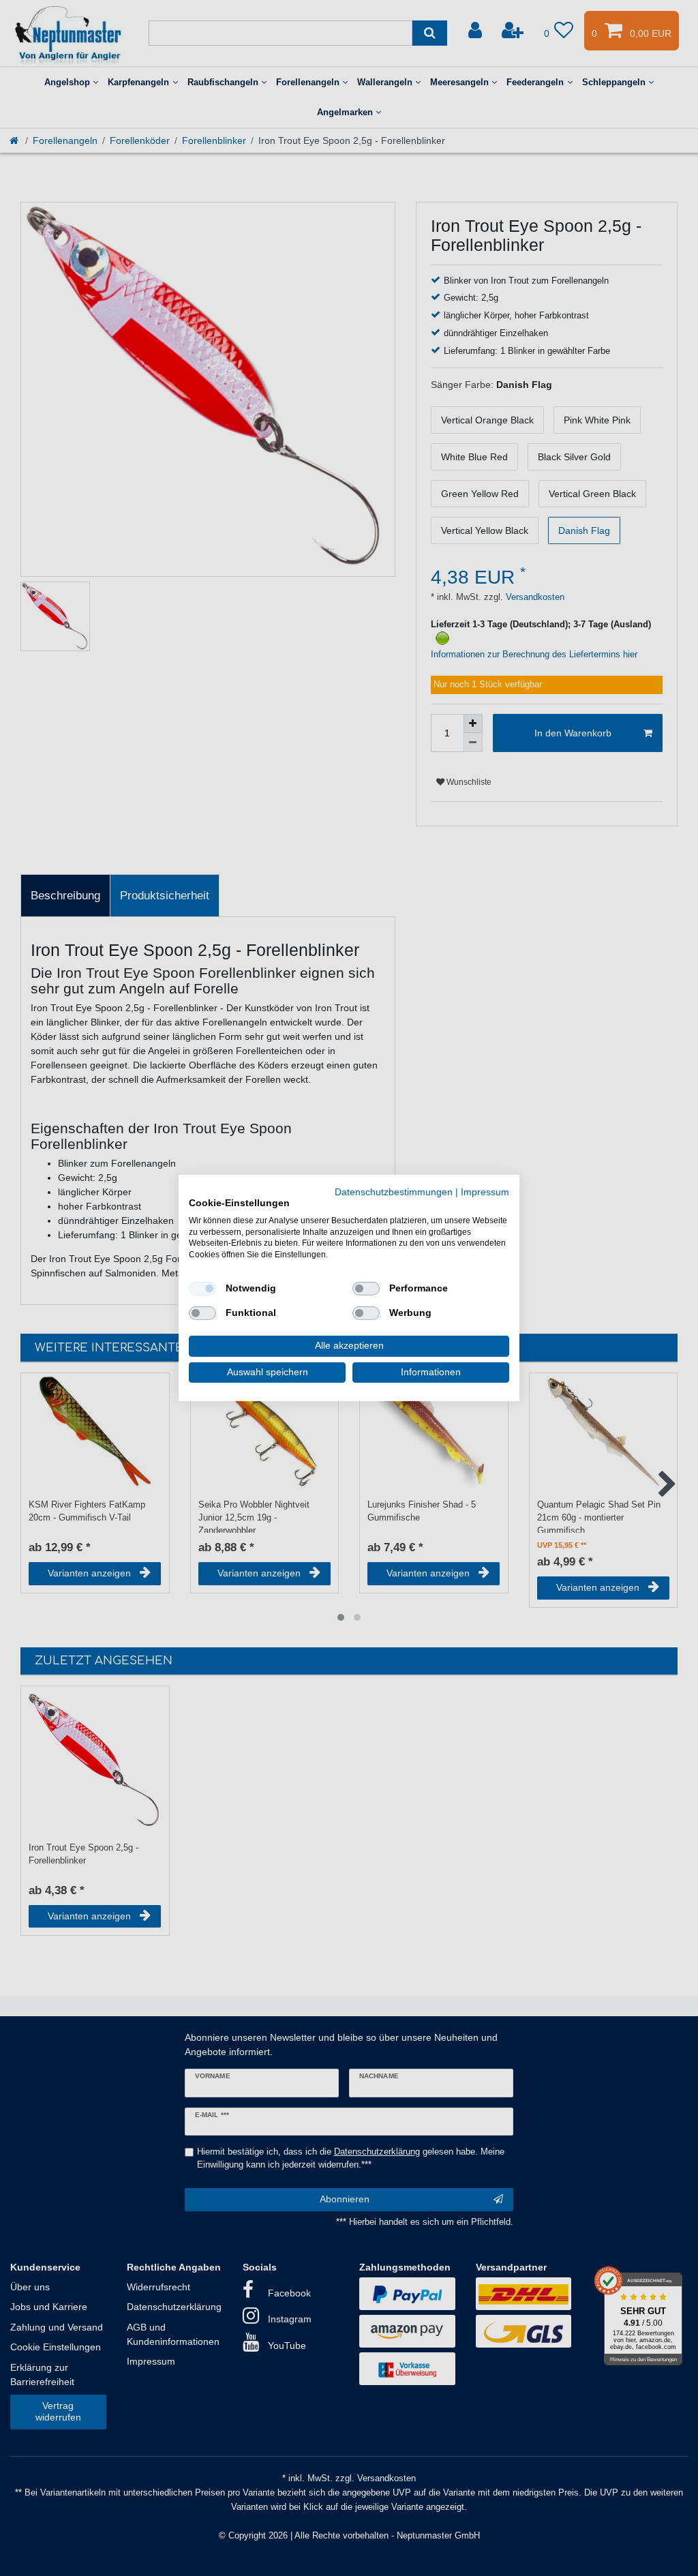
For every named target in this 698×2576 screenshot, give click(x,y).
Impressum (485, 1192)
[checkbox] (202, 1289)
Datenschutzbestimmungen (394, 1192)
